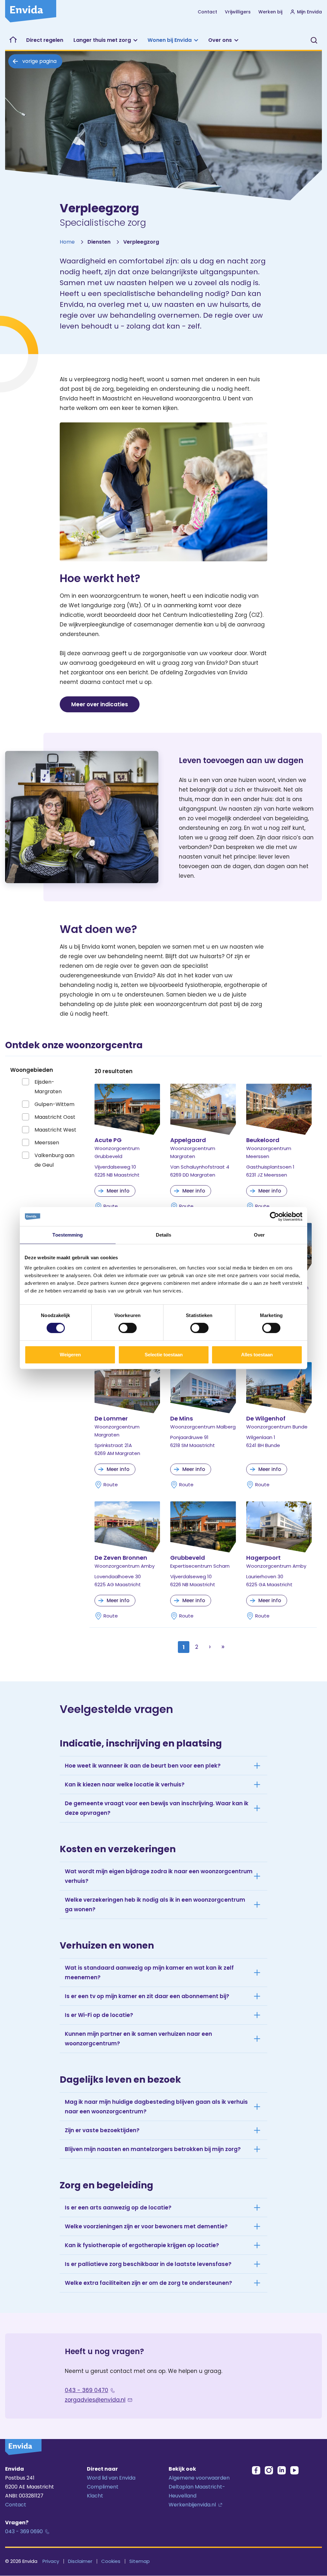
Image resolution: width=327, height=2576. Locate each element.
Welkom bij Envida (13, 40)
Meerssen (47, 1143)
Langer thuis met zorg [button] (102, 40)
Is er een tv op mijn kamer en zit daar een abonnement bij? (147, 1996)
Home (67, 242)
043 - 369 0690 (24, 2531)
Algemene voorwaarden (199, 2478)
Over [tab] (259, 1235)
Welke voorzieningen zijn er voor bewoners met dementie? (146, 2226)
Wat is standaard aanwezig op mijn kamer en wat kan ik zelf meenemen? (149, 1973)
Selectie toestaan (164, 1355)
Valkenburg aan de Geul (54, 1160)
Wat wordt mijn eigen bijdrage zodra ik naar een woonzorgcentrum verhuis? (159, 1876)
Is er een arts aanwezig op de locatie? (118, 2208)
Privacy (51, 2561)
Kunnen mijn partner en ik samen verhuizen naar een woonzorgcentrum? (138, 2039)
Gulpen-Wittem (54, 1104)
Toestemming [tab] (68, 1235)
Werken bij (270, 12)
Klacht (95, 2496)
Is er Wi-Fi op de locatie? (99, 2015)
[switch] (128, 1328)
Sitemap (140, 2561)
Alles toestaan (257, 1355)
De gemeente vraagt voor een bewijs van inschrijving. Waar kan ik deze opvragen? (157, 1808)
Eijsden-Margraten (48, 1087)
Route (111, 1206)
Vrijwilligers (238, 12)
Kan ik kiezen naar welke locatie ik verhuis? (125, 1784)
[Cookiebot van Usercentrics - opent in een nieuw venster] (274, 1216)
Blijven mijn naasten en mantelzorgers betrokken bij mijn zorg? (153, 2149)
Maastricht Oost (55, 1117)
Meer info (118, 1191)
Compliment (103, 2487)
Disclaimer (80, 2561)
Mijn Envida (309, 12)
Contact (207, 12)
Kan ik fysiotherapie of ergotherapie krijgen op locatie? (142, 2245)
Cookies (111, 2561)
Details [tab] (164, 1235)
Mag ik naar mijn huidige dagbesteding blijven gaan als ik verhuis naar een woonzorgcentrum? (156, 2107)
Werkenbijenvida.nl (192, 2505)
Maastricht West (55, 1130)
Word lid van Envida (111, 2478)
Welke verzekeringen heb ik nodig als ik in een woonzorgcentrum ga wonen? (155, 1905)
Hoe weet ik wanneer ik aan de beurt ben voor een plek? (143, 1766)
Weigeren (70, 1355)
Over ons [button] (220, 40)
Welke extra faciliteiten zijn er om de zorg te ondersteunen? (148, 2283)
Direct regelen (45, 40)
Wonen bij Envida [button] (170, 40)
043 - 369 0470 (87, 2390)
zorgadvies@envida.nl (95, 2400)
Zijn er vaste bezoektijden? (102, 2130)
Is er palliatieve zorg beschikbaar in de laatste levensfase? (148, 2264)
